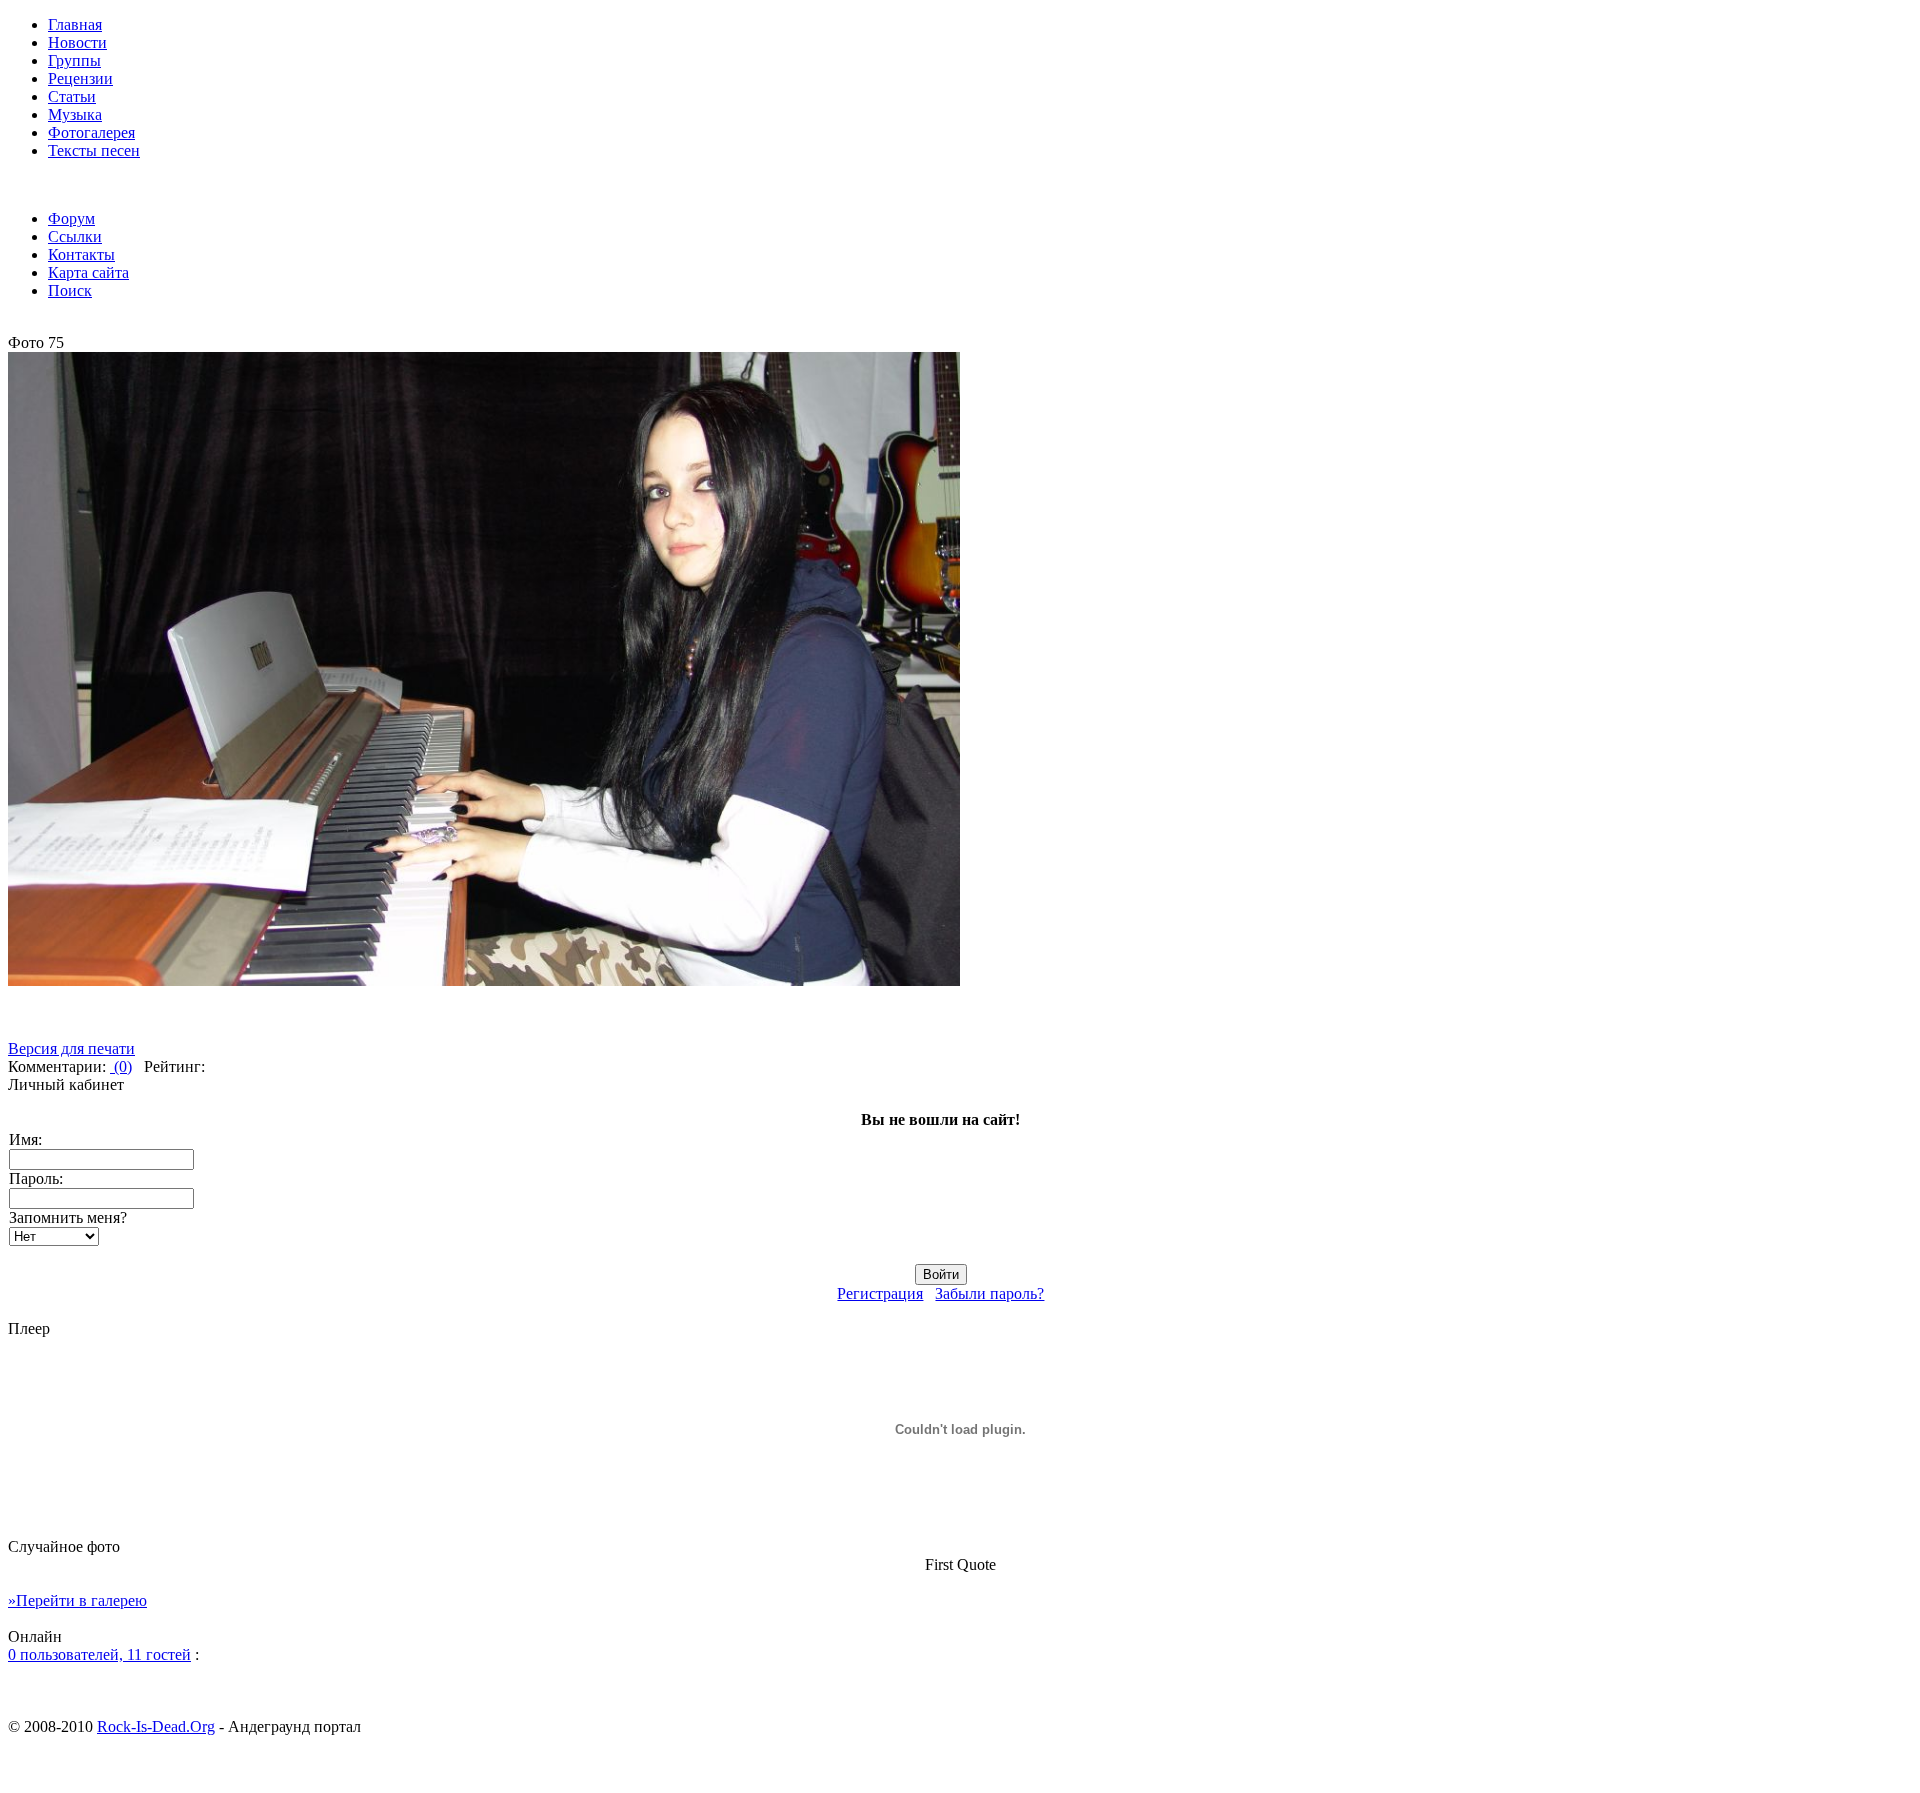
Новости (77, 42)
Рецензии (80, 78)
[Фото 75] (484, 980)
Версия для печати (71, 1048)
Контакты (81, 254)
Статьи (72, 96)
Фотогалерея (91, 132)
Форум (71, 218)
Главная (75, 24)
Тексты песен (94, 150)
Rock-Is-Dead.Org (156, 1726)
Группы (74, 60)
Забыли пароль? (989, 1293)
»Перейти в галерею (77, 1600)
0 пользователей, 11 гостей (99, 1654)
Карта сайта (88, 272)
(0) (121, 1066)
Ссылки (75, 236)
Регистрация (880, 1293)
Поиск (70, 290)
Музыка (75, 114)
